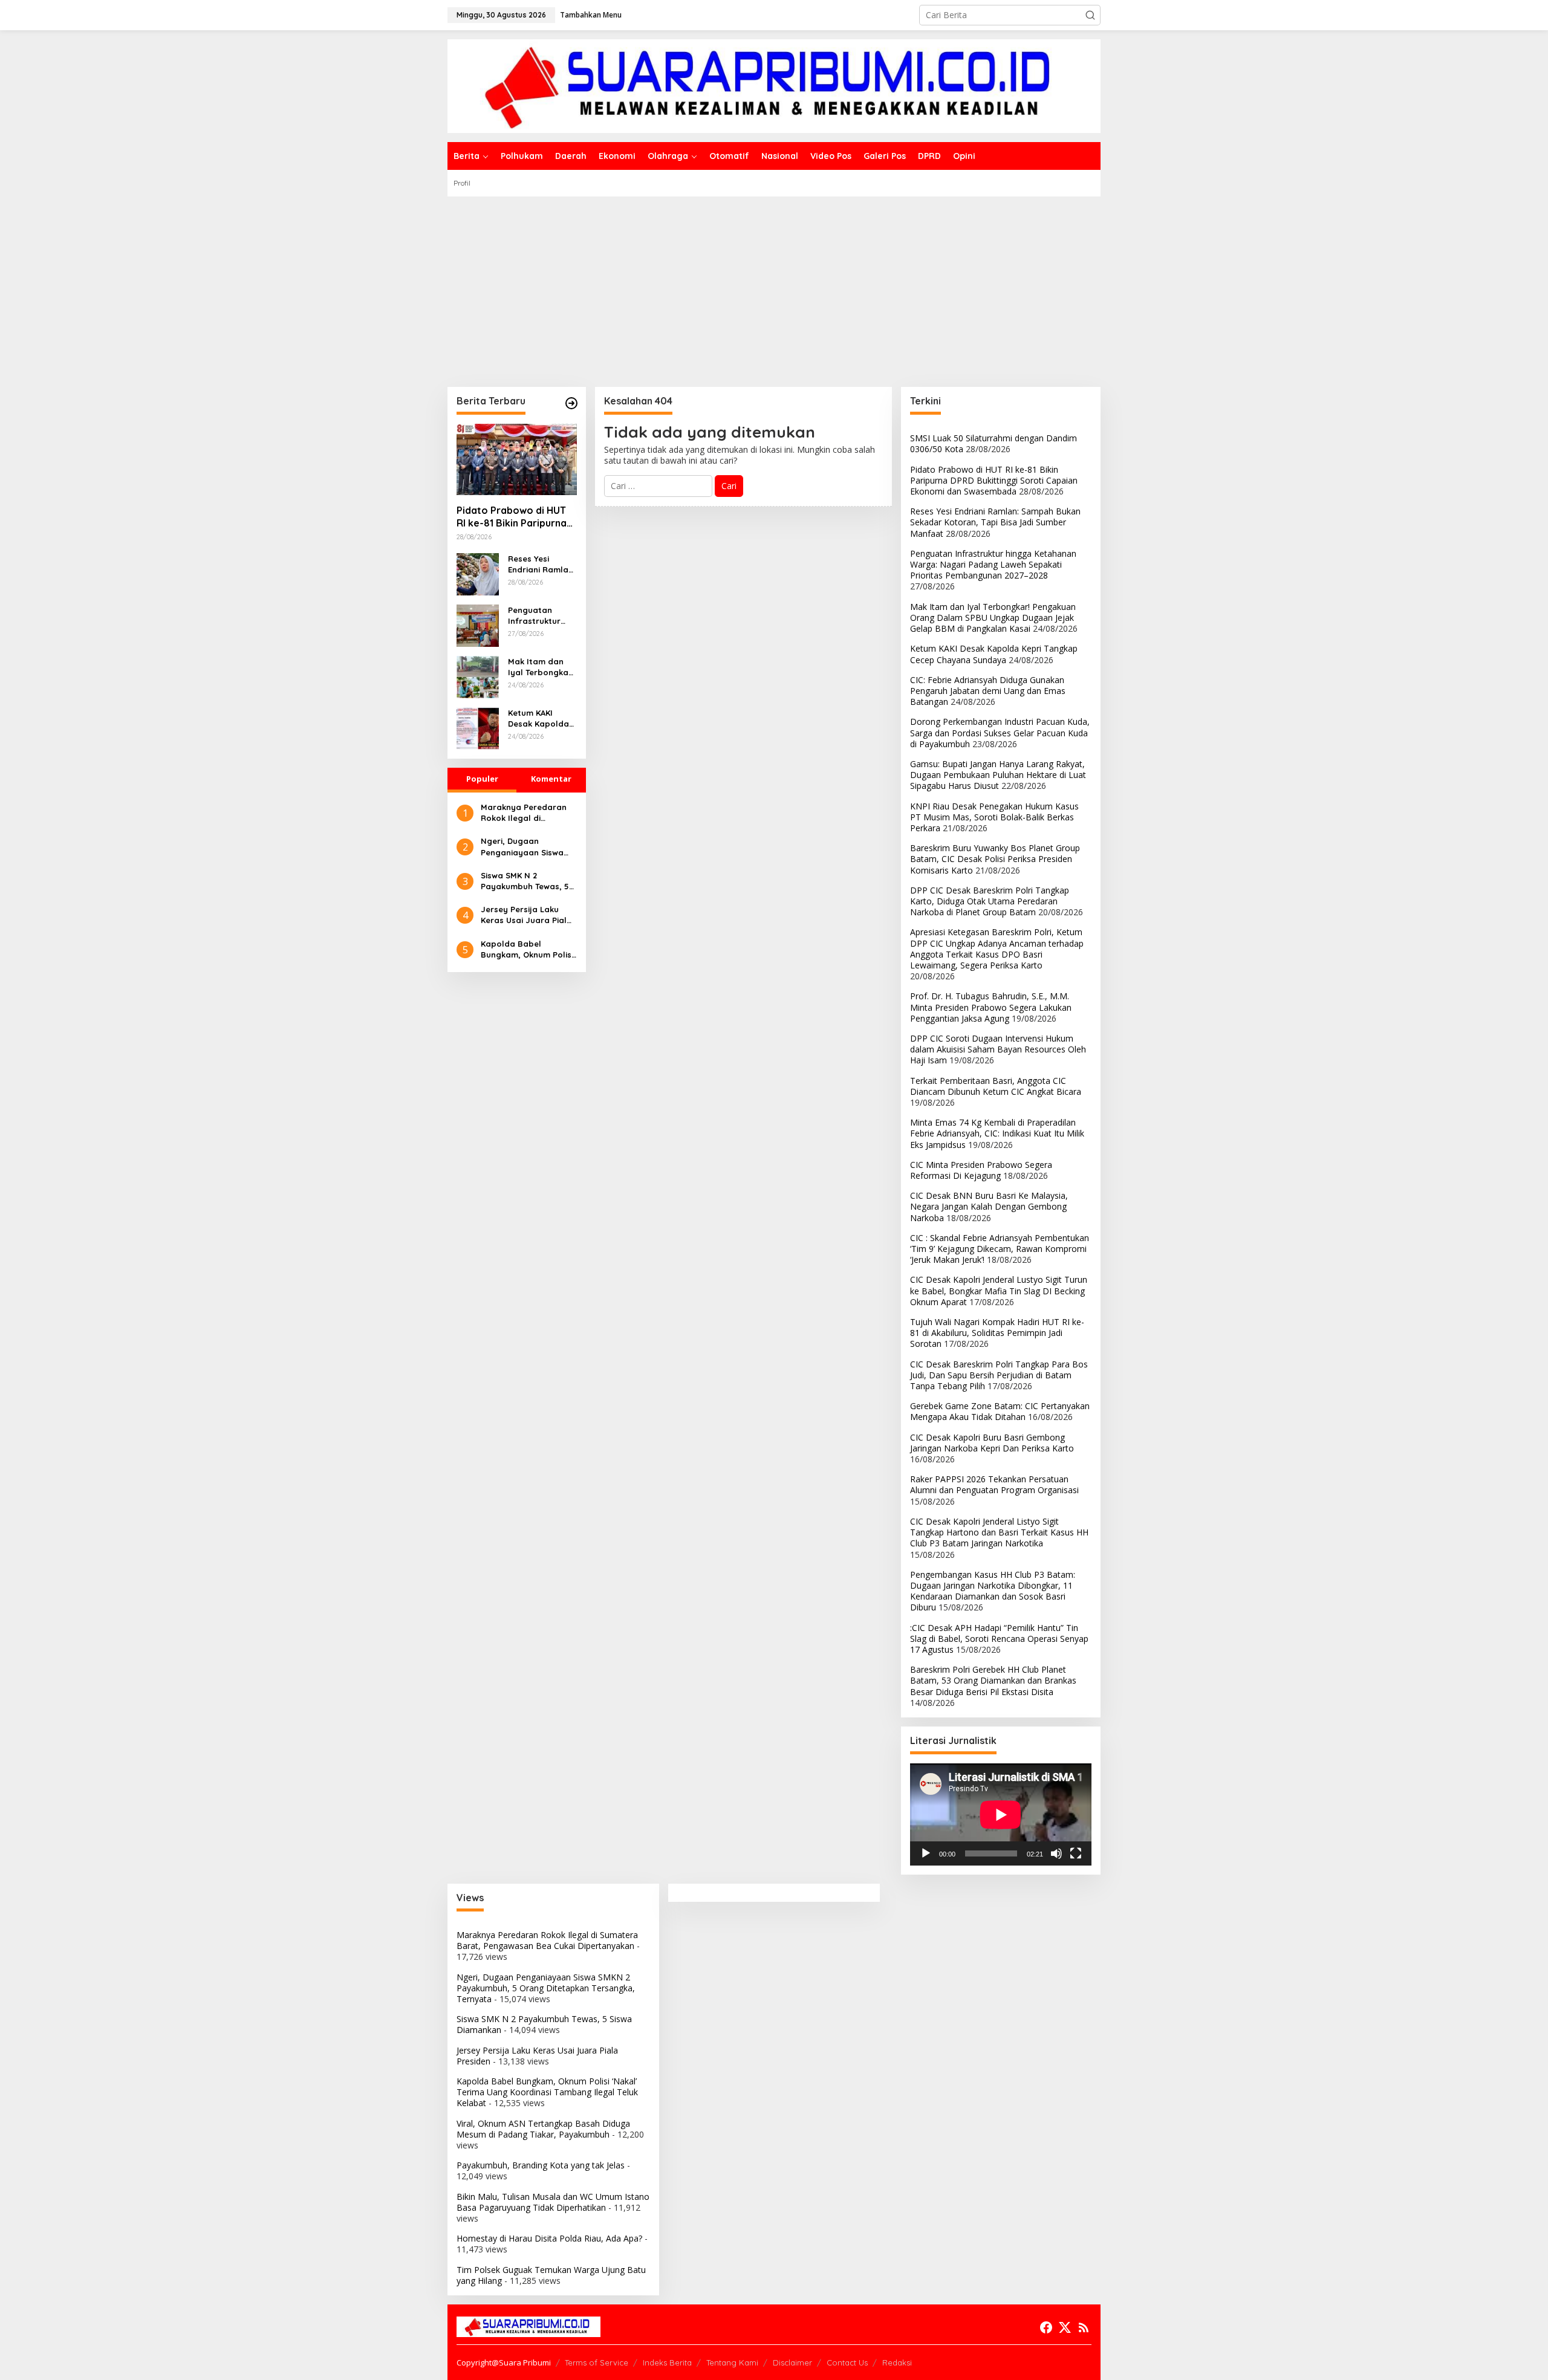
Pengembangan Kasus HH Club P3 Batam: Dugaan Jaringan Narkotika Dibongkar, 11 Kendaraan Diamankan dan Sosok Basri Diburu (993, 1591)
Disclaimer (792, 2362)
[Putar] (926, 1853)
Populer (482, 779)
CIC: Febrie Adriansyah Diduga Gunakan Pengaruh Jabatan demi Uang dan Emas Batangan (988, 691)
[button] (1090, 15)
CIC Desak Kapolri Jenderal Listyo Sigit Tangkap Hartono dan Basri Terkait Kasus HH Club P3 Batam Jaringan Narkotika (999, 1532)
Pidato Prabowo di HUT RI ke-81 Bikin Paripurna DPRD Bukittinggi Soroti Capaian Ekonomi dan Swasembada (514, 517)
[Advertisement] (774, 287)
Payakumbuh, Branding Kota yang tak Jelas (541, 2165)
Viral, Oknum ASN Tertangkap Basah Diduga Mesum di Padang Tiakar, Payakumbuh (543, 2129)
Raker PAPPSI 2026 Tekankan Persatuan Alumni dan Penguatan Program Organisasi (994, 1484)
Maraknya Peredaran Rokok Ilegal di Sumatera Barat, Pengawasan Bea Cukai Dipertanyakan (528, 813)
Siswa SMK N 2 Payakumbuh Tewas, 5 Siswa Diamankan (525, 881)
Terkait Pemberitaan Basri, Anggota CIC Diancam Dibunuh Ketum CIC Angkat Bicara (996, 1086)
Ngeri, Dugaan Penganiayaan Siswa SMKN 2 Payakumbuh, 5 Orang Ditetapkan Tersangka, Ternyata (527, 847)
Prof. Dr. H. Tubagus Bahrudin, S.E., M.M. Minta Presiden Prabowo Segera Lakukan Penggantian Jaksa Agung (991, 1007)
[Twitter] (1065, 2327)
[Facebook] (1046, 2327)
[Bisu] (1056, 1853)
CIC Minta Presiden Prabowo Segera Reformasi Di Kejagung (981, 1170)
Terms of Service (597, 2362)
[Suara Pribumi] (774, 85)
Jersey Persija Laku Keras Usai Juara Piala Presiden (526, 915)
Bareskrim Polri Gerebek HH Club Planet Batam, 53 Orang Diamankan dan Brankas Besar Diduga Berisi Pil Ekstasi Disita (993, 1680)
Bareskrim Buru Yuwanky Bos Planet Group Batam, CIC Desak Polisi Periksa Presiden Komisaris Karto (995, 859)
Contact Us (847, 2362)
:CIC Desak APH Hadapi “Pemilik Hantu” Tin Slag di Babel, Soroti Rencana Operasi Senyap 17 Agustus (999, 1639)
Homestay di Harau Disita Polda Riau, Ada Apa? (549, 2238)
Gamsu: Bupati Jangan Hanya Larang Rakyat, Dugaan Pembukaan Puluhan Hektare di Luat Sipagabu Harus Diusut (998, 775)
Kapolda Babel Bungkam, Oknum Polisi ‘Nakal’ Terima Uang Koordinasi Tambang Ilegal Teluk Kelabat (527, 949)
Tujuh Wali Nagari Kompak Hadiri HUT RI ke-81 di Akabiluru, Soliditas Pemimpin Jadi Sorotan (997, 1333)
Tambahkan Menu (591, 15)
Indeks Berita (667, 2362)
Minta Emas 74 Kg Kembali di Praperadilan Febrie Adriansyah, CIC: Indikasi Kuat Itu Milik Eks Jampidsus (997, 1133)
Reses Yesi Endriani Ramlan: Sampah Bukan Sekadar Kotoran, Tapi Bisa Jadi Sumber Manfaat (542, 564)
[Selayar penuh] (1076, 1853)
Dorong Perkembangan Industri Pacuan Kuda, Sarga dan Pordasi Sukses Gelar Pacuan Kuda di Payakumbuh (1000, 732)
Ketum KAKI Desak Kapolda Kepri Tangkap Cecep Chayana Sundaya (540, 718)
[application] (1001, 1814)
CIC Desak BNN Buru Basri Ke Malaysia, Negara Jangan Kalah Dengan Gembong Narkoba (989, 1206)
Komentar (551, 779)
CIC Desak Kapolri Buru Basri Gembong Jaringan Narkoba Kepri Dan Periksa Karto (992, 1443)
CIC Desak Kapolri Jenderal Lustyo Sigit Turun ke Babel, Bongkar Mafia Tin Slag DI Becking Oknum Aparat (999, 1290)
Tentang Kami (732, 2362)
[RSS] (1084, 2327)
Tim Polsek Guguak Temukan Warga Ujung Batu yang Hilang (551, 2275)
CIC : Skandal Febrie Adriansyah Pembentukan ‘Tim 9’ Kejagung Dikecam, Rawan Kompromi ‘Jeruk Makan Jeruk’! (1000, 1249)
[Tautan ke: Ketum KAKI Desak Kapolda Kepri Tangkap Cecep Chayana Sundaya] (478, 728)
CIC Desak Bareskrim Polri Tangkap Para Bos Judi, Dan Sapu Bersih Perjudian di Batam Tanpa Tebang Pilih (999, 1375)
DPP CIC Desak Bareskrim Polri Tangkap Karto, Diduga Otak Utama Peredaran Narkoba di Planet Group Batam (990, 901)
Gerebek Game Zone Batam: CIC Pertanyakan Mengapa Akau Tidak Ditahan (1000, 1411)
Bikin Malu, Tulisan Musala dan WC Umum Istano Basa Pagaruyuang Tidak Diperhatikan (553, 2202)
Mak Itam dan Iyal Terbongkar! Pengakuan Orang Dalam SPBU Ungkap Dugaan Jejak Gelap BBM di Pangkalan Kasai (541, 667)
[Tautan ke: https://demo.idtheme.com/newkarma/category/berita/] (571, 403)
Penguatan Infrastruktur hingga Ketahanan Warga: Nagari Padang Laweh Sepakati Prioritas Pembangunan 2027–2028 (538, 616)
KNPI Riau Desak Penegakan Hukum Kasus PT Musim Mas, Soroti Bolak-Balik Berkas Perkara (994, 817)
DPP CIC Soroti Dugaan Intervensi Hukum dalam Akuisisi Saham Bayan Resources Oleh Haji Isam (998, 1049)
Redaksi (897, 2362)
